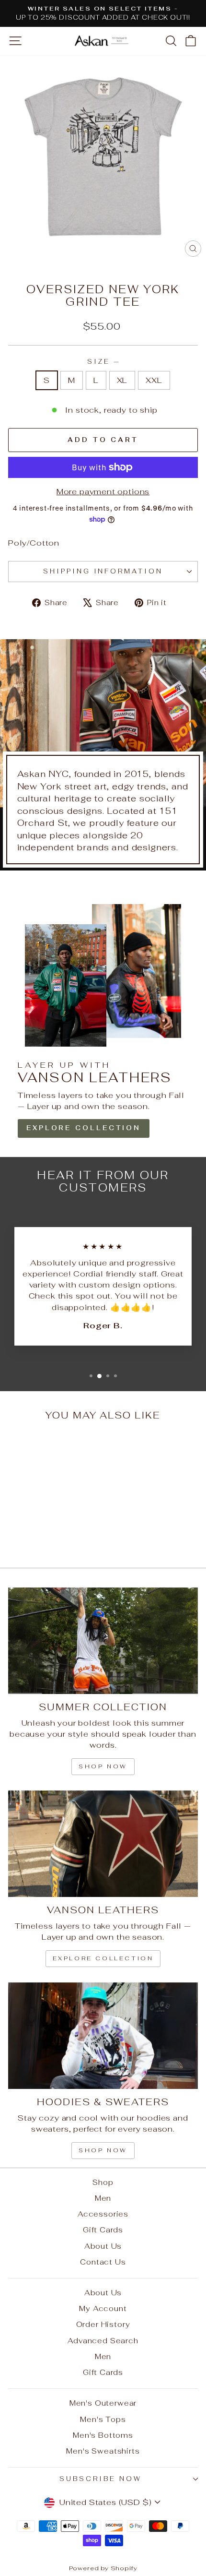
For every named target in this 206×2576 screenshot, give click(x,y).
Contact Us (103, 2262)
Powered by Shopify (103, 2568)
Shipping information (103, 571)
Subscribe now (101, 2479)
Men (103, 2198)
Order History (103, 2324)
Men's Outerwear (103, 2403)
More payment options (103, 491)
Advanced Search (103, 2341)
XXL (154, 380)
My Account (103, 2308)
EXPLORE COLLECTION (84, 1128)
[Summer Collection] (103, 1641)
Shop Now (103, 2150)
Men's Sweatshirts (103, 2451)
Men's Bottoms (103, 2435)
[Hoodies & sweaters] (103, 2036)
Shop (103, 2182)
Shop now (103, 1766)
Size (103, 362)
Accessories (103, 2214)
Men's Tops (103, 2419)
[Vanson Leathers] (103, 1844)
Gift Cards (103, 2230)
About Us (103, 2246)
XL (122, 380)
